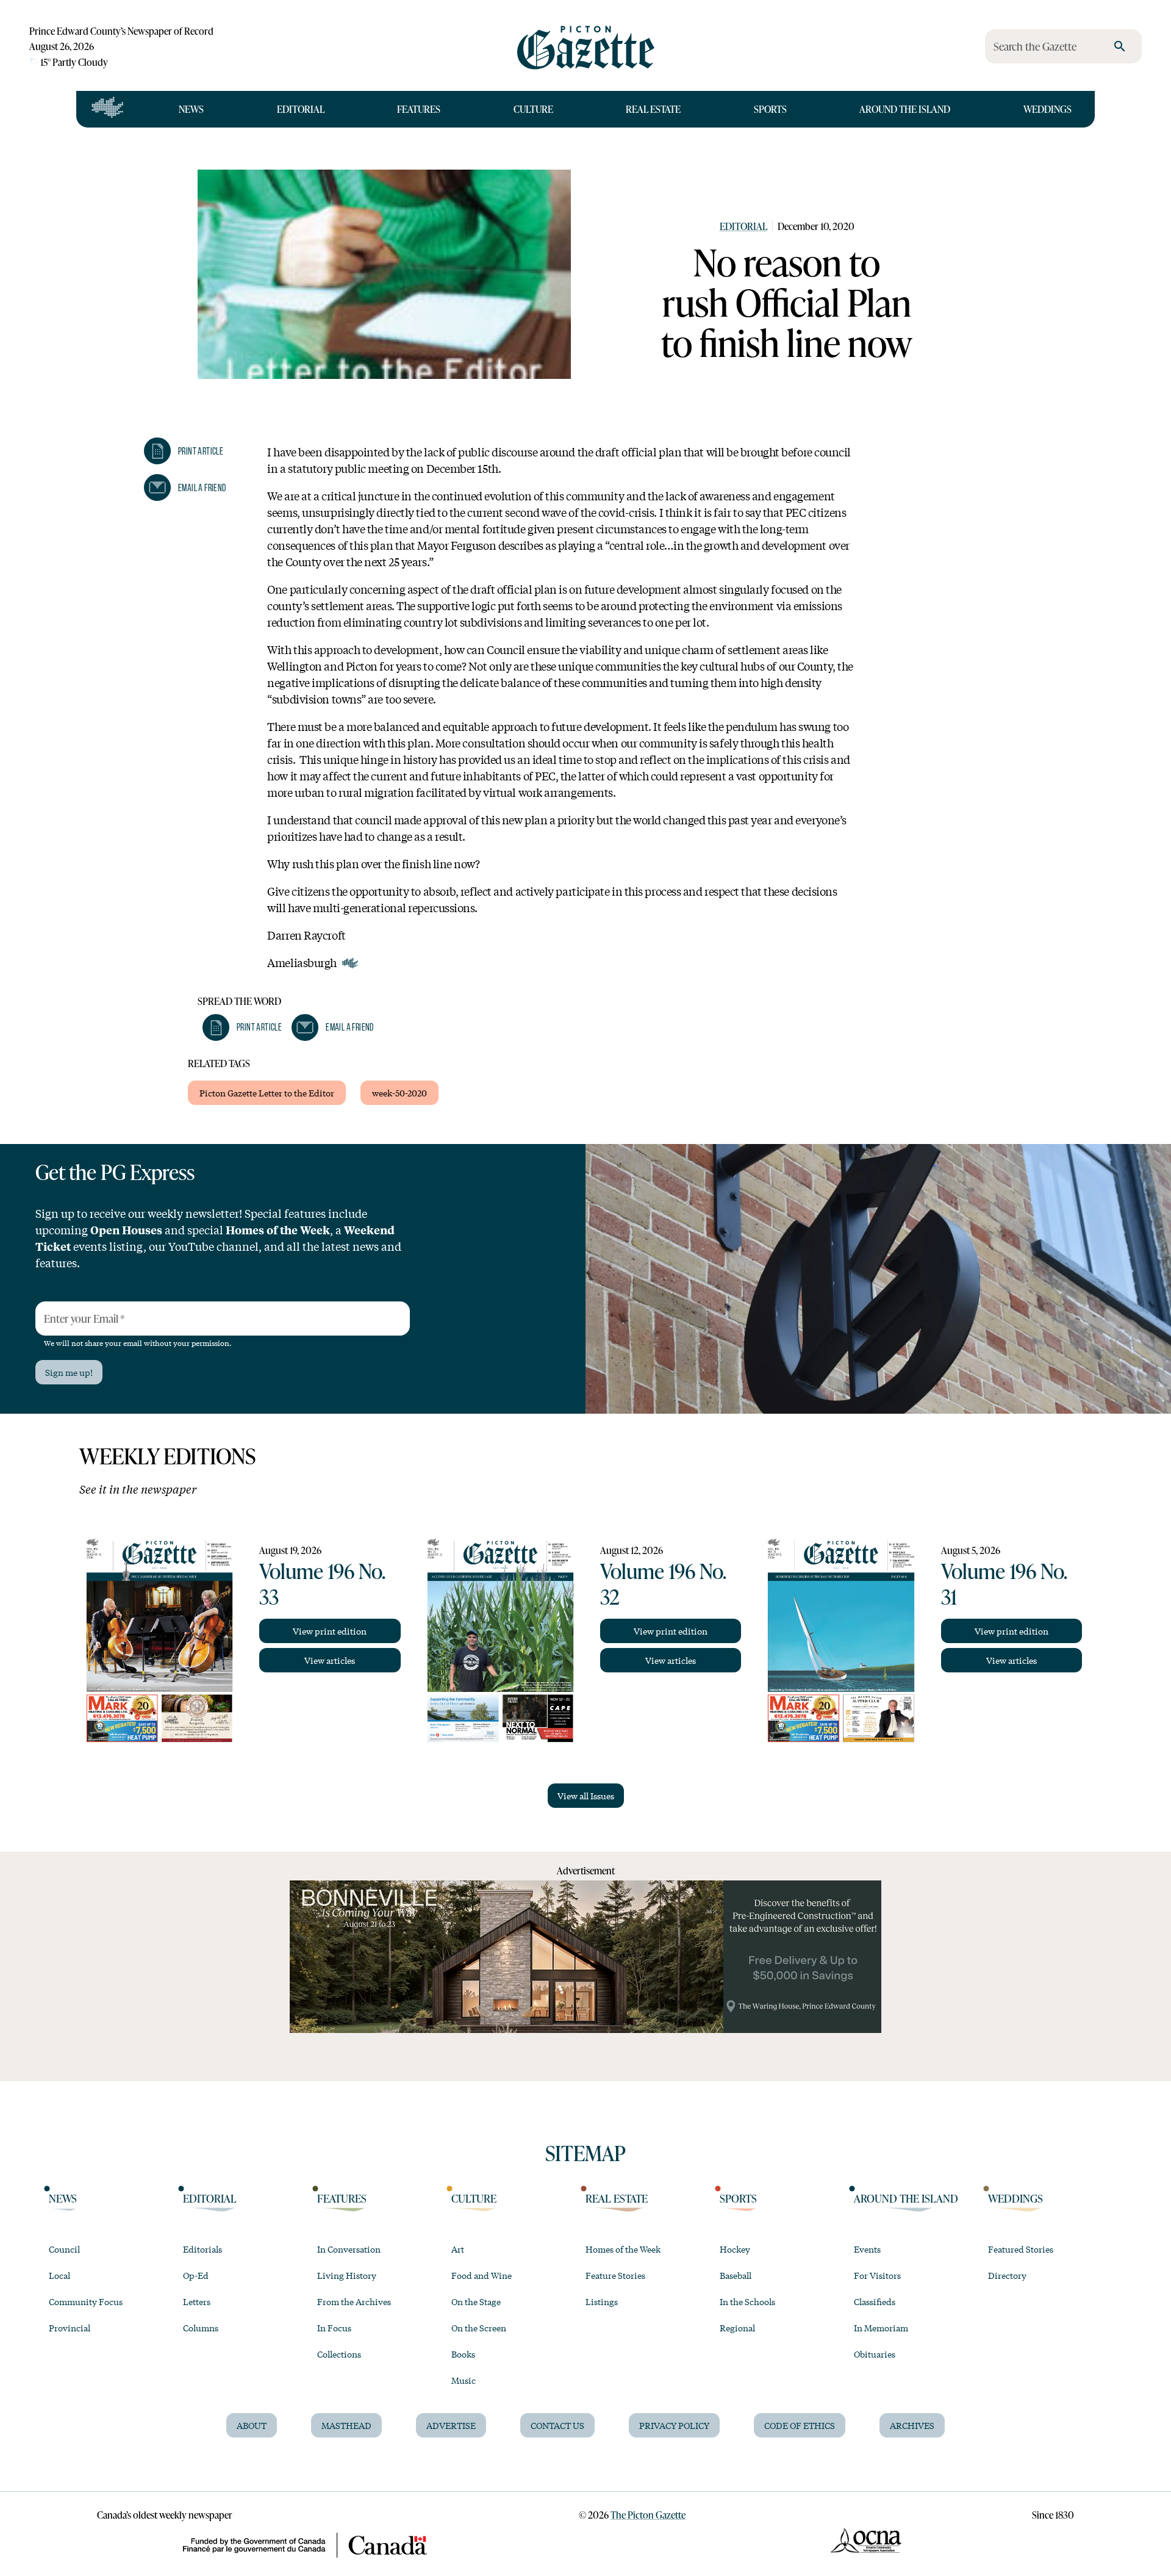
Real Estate (653, 109)
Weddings (1047, 109)
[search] (1120, 46)
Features (419, 109)
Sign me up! (69, 1372)
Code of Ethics (800, 2425)
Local (59, 2275)
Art (458, 2249)
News (191, 109)
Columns (201, 2328)
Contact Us (557, 2425)
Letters (197, 2301)
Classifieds (875, 2301)
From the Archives (354, 2301)
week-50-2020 (399, 1093)
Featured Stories (1021, 2249)
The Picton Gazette (648, 2515)
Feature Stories (615, 2275)
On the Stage (476, 2301)
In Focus (334, 2328)
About (252, 2425)
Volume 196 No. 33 (322, 1583)
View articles (330, 1660)
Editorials (202, 2249)
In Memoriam (881, 2328)
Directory (1007, 2275)
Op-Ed (196, 2275)
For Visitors (877, 2275)
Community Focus (86, 2301)
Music (464, 2380)
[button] (184, 451)
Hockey (735, 2249)
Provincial (70, 2328)
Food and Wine (482, 2275)
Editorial (301, 109)
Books (463, 2354)
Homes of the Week (623, 2249)
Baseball (736, 2275)
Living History (347, 2275)
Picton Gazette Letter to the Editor (267, 1093)
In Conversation (349, 2249)
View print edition (330, 1631)
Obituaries (875, 2354)
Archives (912, 2425)
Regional (737, 2328)
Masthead (346, 2425)
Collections (339, 2354)
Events (867, 2249)
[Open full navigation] (108, 109)
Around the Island (905, 109)
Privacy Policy (674, 2425)
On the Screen (479, 2328)
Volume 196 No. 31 (1004, 1583)
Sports (770, 109)
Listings (602, 2301)
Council (64, 2249)
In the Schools (747, 2301)
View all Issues (586, 1796)
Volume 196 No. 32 (663, 1583)
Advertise (451, 2425)
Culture (533, 109)
